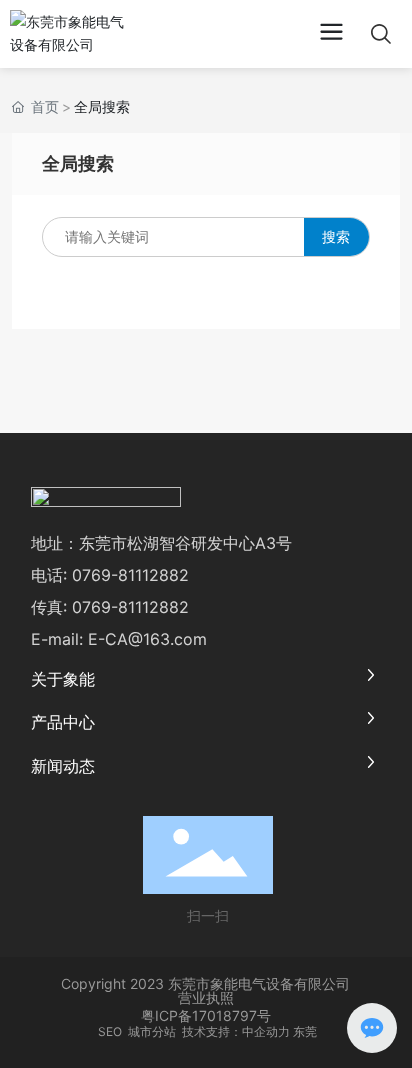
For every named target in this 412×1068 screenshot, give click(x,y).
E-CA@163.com (147, 639)
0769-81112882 (130, 575)
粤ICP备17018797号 (206, 1015)
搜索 (336, 236)
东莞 (305, 1031)
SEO (108, 1031)
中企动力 (266, 1031)
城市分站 (152, 1031)
